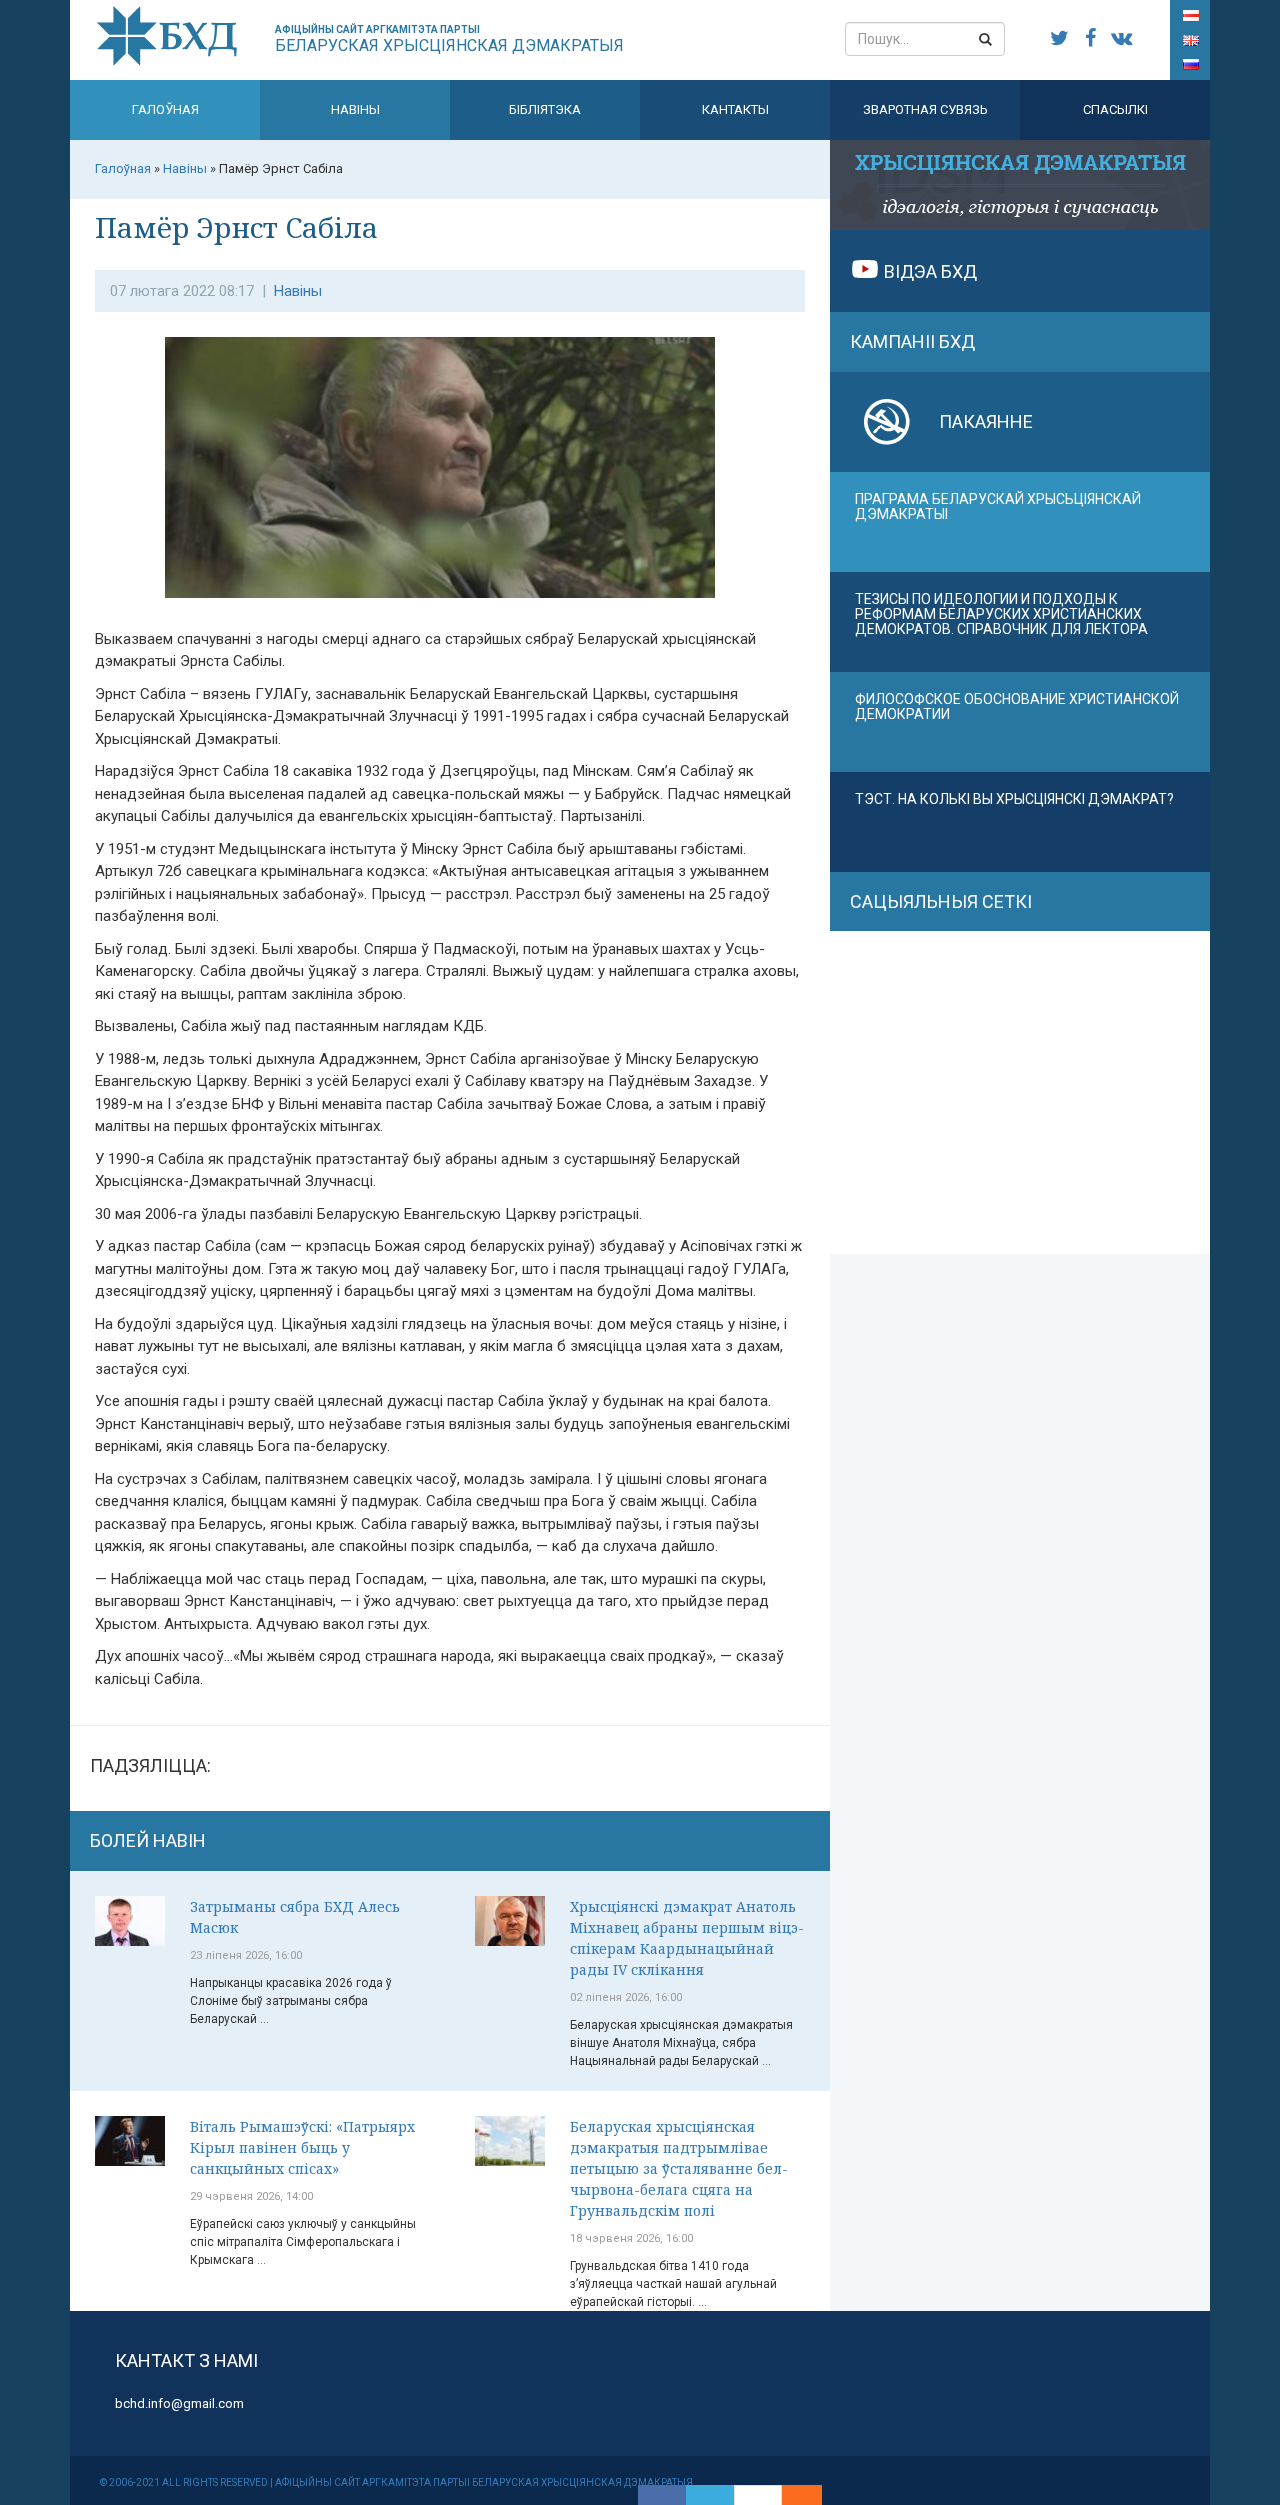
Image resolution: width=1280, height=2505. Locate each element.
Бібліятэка (545, 109)
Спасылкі (1115, 109)
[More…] (792, 2495)
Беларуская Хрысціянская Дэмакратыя (449, 39)
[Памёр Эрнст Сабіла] (450, 477)
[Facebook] (662, 2495)
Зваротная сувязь (925, 109)
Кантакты (735, 109)
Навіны (355, 109)
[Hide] (812, 2495)
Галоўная (165, 109)
